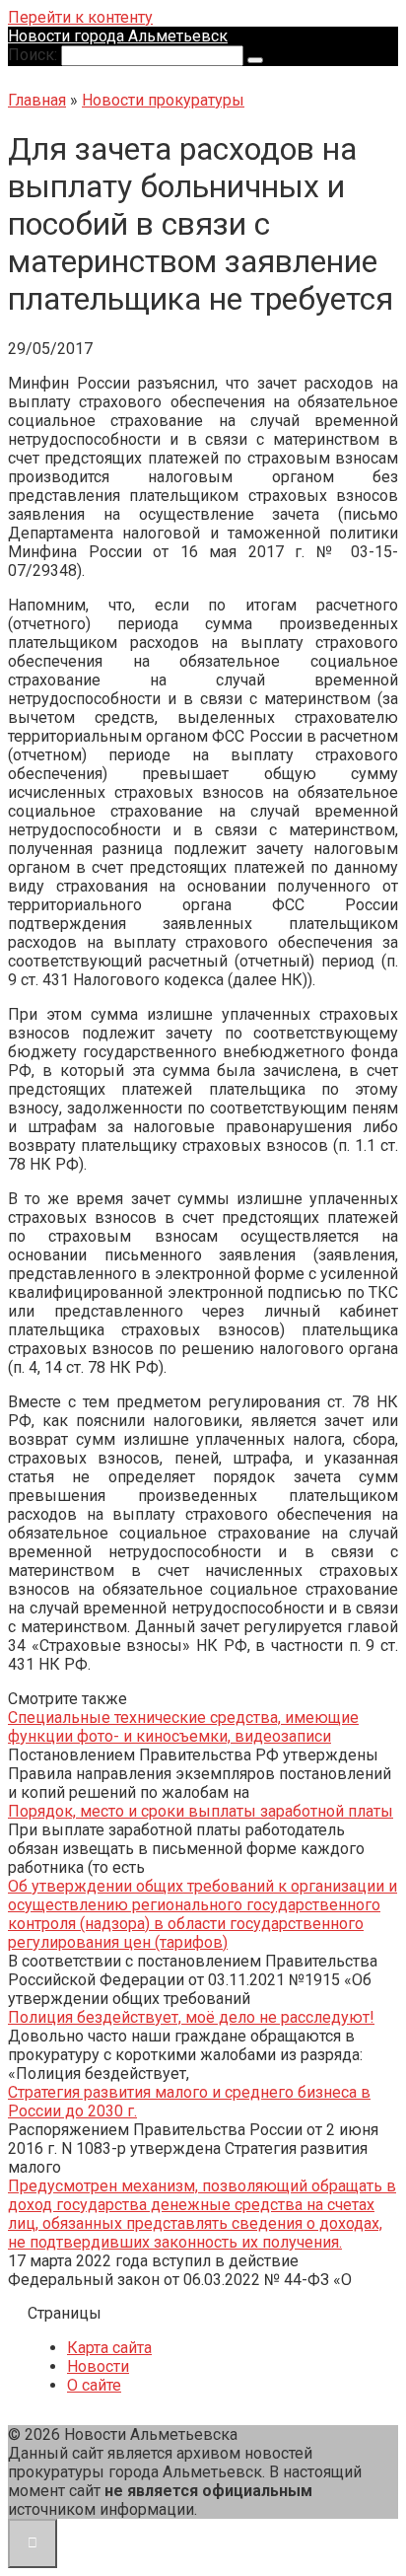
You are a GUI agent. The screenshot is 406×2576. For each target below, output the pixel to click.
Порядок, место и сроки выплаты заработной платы (201, 1811)
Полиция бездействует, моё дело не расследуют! (191, 2017)
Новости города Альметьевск (118, 36)
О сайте (94, 2385)
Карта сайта (109, 2348)
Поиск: (34, 55)
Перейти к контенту (80, 17)
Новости (98, 2366)
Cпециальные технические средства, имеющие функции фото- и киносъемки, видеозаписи (183, 1727)
